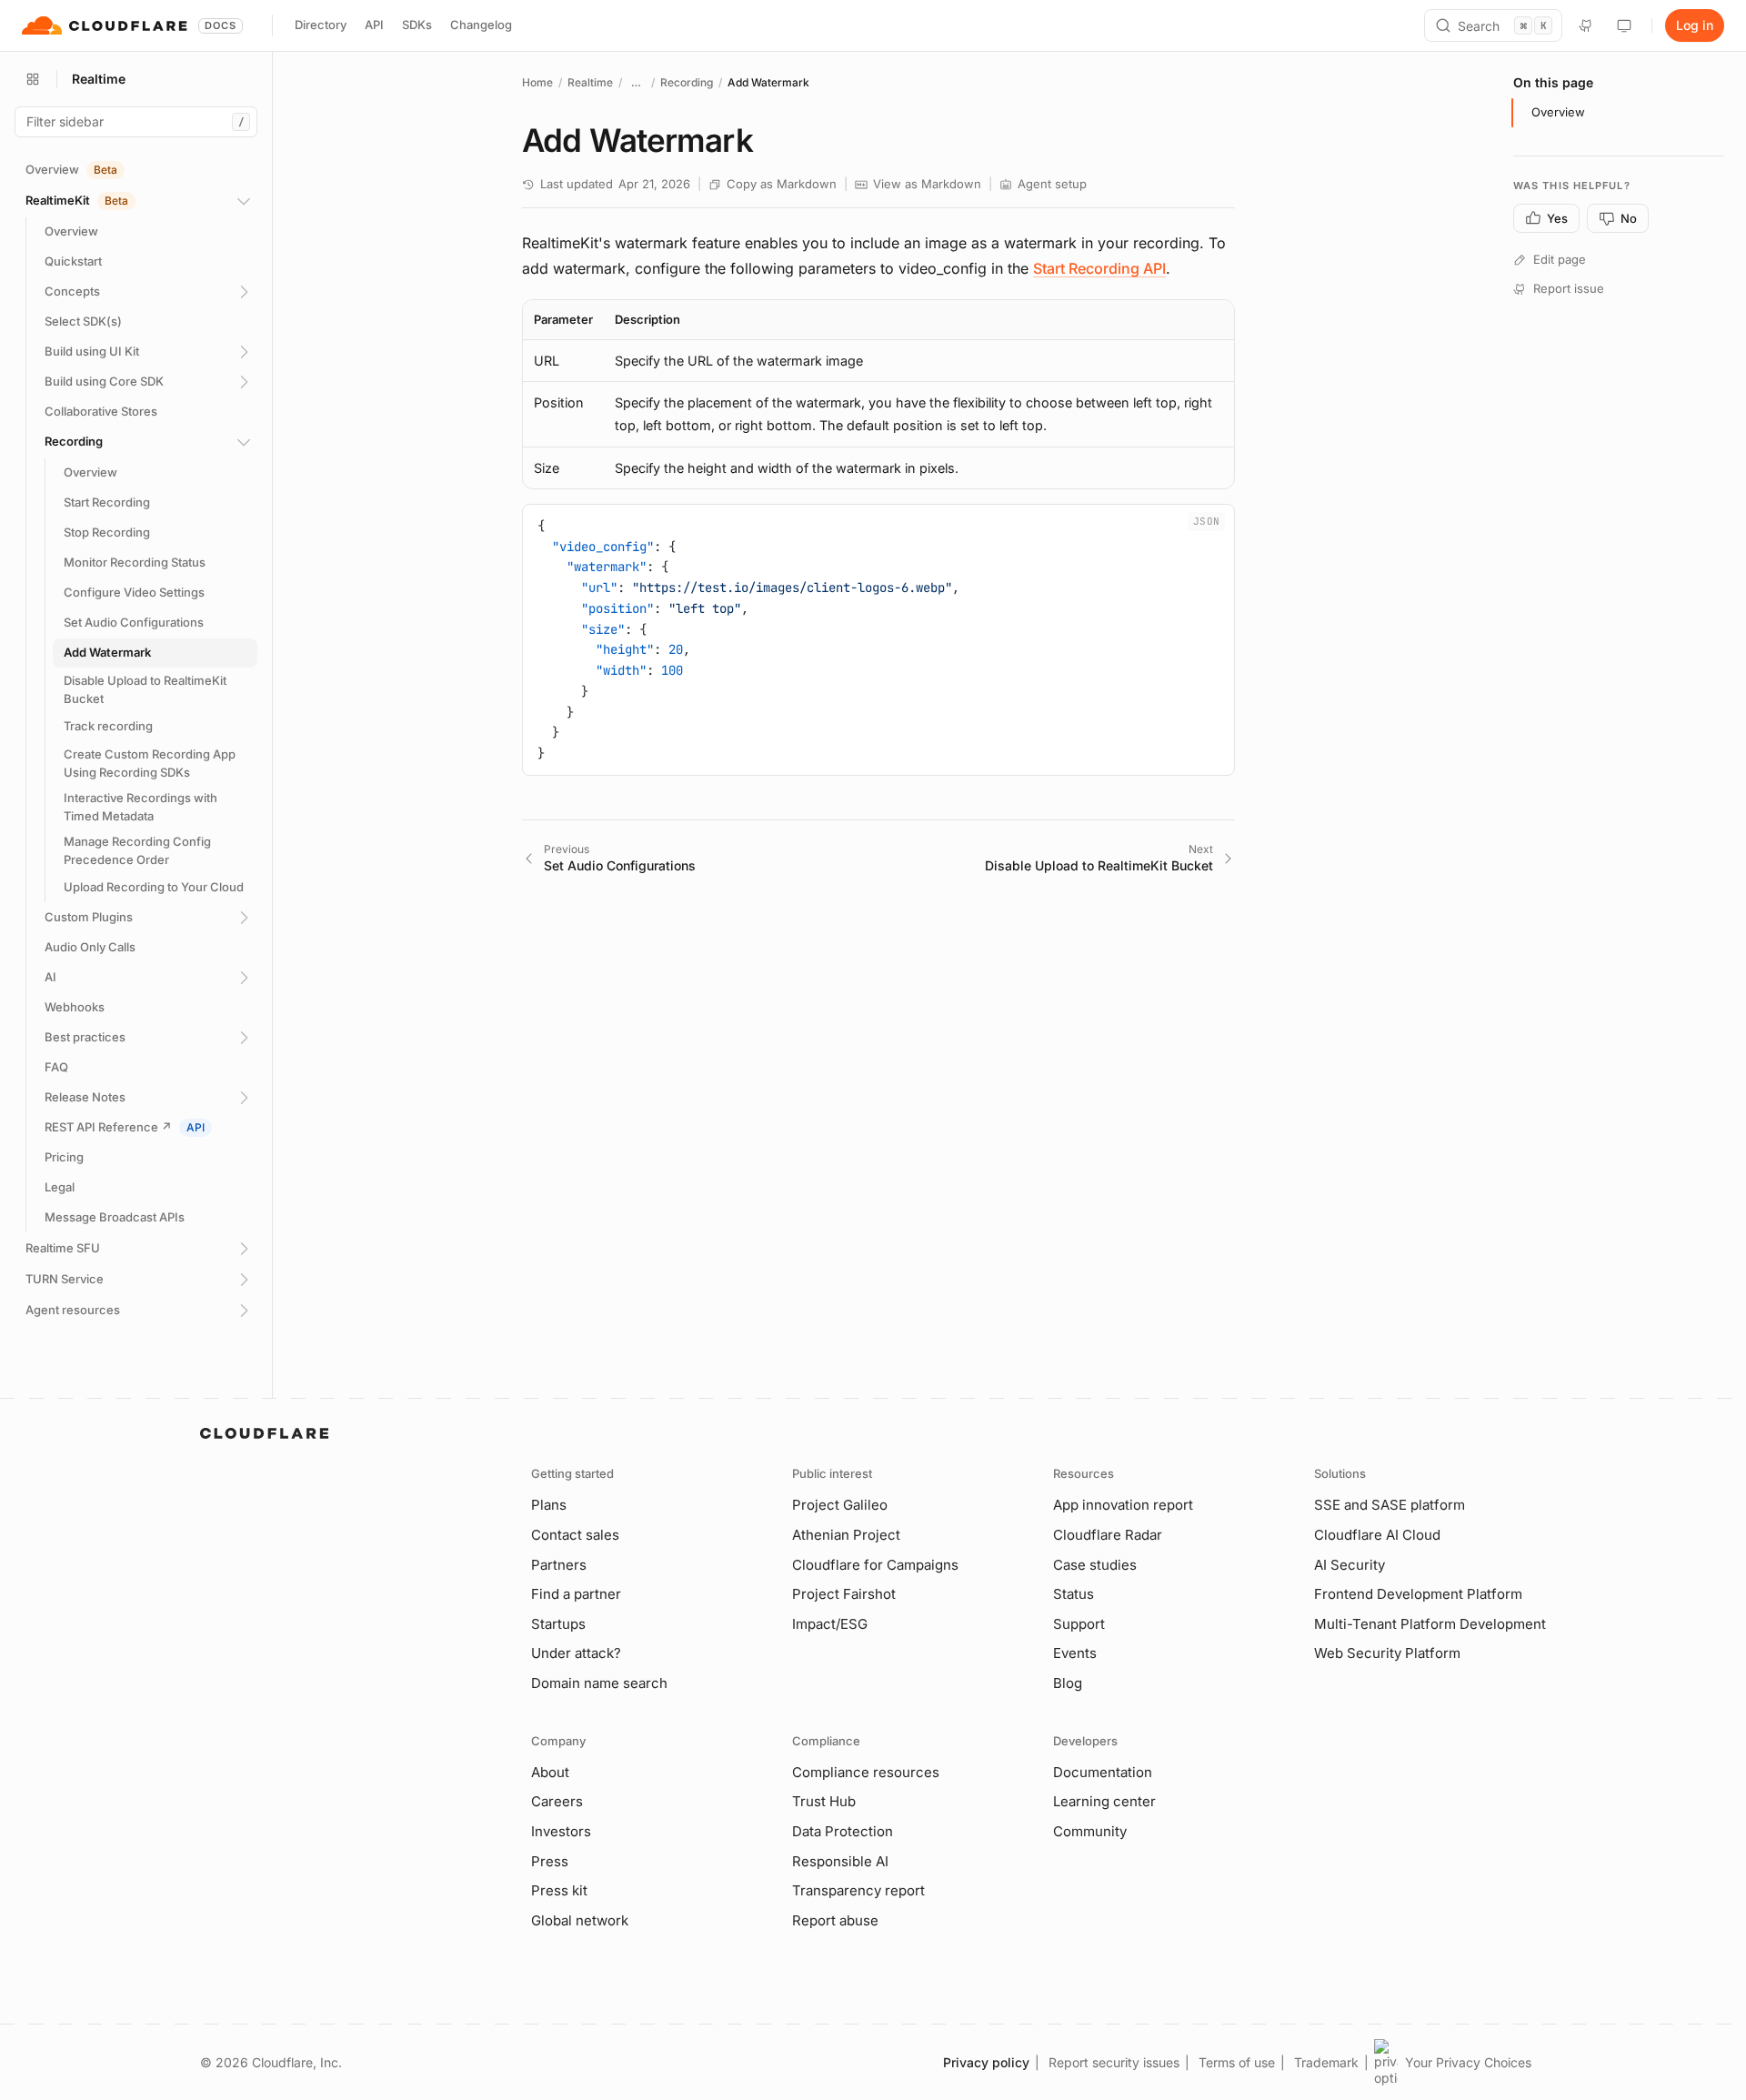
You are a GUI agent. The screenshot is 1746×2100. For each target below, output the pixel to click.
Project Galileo (840, 1505)
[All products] (33, 79)
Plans (549, 1505)
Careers (557, 1801)
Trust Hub (824, 1801)
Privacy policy (986, 2062)
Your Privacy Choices (1468, 2062)
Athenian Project (846, 1535)
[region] (878, 394)
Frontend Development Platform (1418, 1594)
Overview (1558, 112)
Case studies (1095, 1565)
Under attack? (576, 1653)
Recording (687, 82)
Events (1075, 1653)
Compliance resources (866, 1772)
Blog (1068, 1683)
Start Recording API (1099, 268)
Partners (559, 1565)
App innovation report (1123, 1505)
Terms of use (1237, 2062)
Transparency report (858, 1890)
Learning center (1104, 1801)
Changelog (481, 25)
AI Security (1350, 1565)
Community (1090, 1831)
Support (1079, 1624)
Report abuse (835, 1920)
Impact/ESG (830, 1624)
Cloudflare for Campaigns (875, 1565)
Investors (561, 1831)
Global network (580, 1920)
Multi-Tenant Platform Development (1430, 1624)
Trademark (1326, 2062)
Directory (321, 25)
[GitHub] (1586, 25)
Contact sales (575, 1535)
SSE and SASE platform (1390, 1505)
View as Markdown (927, 184)
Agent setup (1052, 184)
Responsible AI (840, 1861)
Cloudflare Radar (1108, 1535)
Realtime (590, 82)
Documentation (1103, 1772)
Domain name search (599, 1683)
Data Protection (843, 1831)
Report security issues (1114, 2062)
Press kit (559, 1890)
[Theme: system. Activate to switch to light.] (1624, 25)
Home (537, 82)
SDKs (417, 25)
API (374, 25)
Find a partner (576, 1594)
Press (550, 1861)
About (550, 1772)
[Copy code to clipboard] (1214, 525)
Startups (558, 1624)
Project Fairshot (844, 1594)
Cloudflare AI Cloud (1377, 1535)
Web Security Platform (1387, 1653)
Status (1074, 1594)
